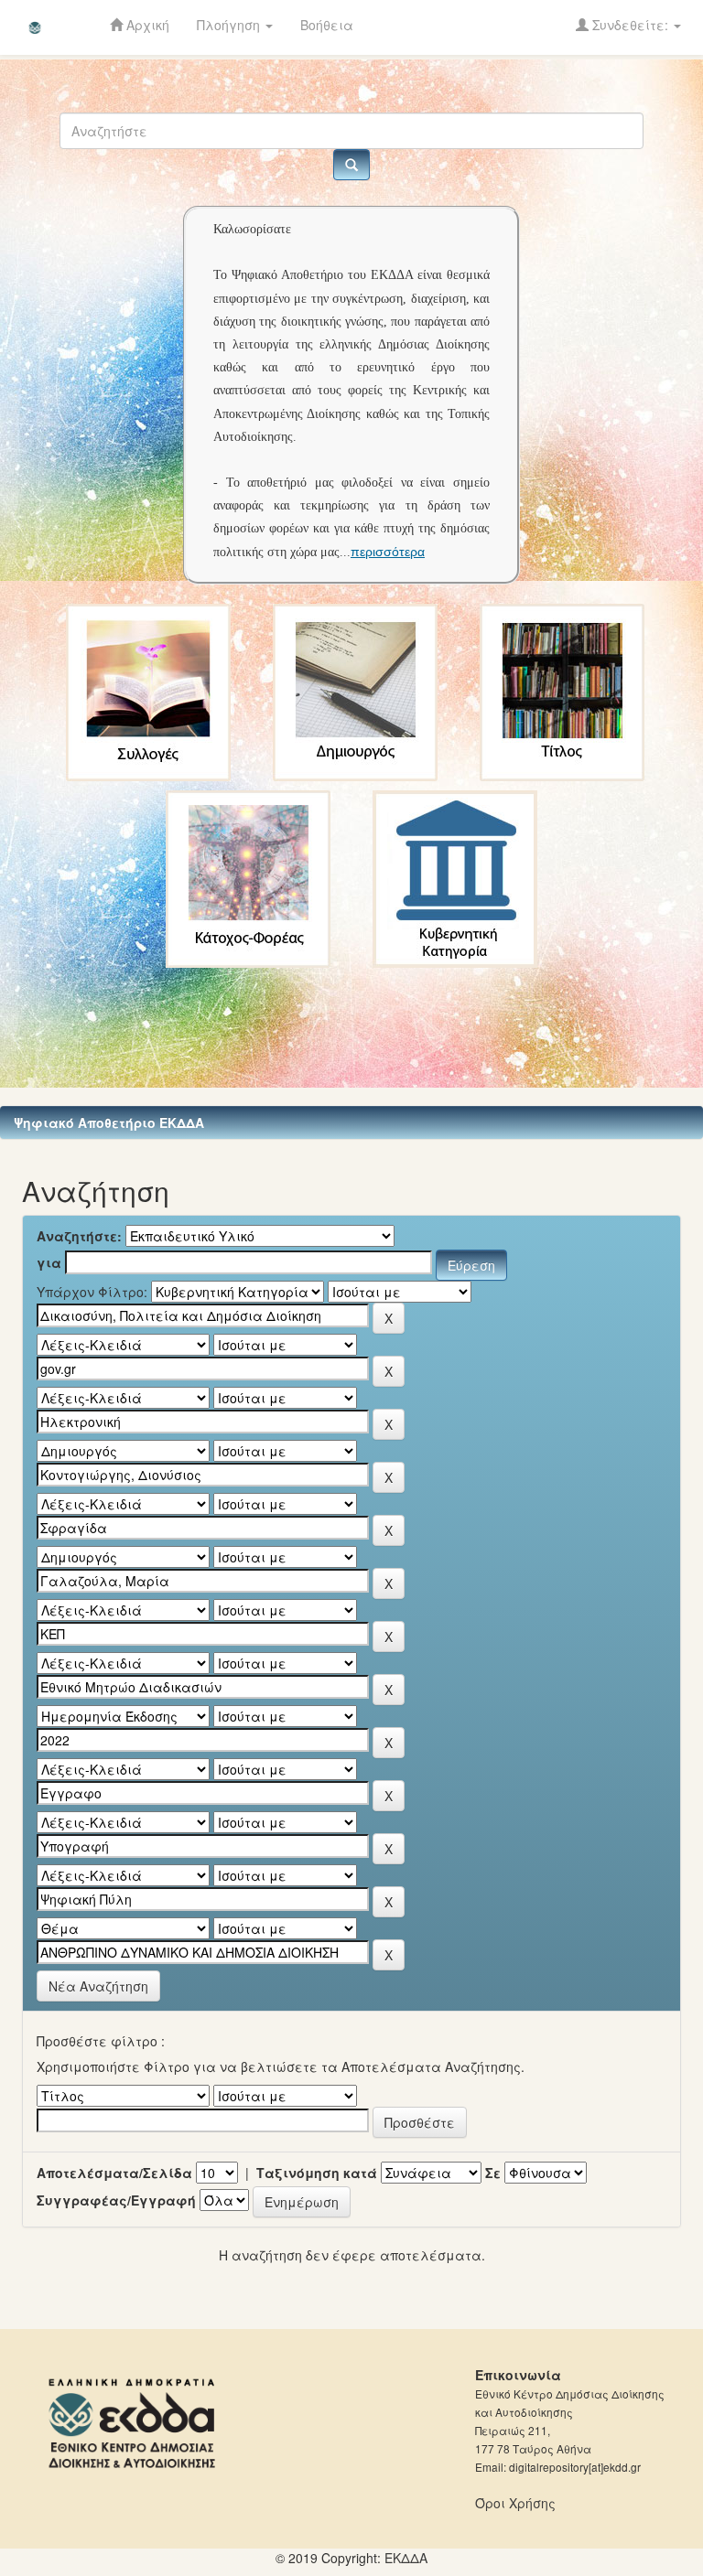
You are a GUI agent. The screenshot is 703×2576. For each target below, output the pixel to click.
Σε (493, 2173)
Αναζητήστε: (79, 1236)
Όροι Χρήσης (515, 2503)
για (49, 1262)
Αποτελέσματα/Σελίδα (114, 2173)
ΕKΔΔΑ (406, 2558)
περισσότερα (388, 552)
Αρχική (146, 25)
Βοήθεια (327, 25)
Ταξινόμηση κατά (317, 2173)
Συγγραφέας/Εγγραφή (116, 2200)
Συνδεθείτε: (630, 25)
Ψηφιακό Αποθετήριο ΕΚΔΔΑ (109, 1122)
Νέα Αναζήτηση (98, 1986)
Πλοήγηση (230, 25)
